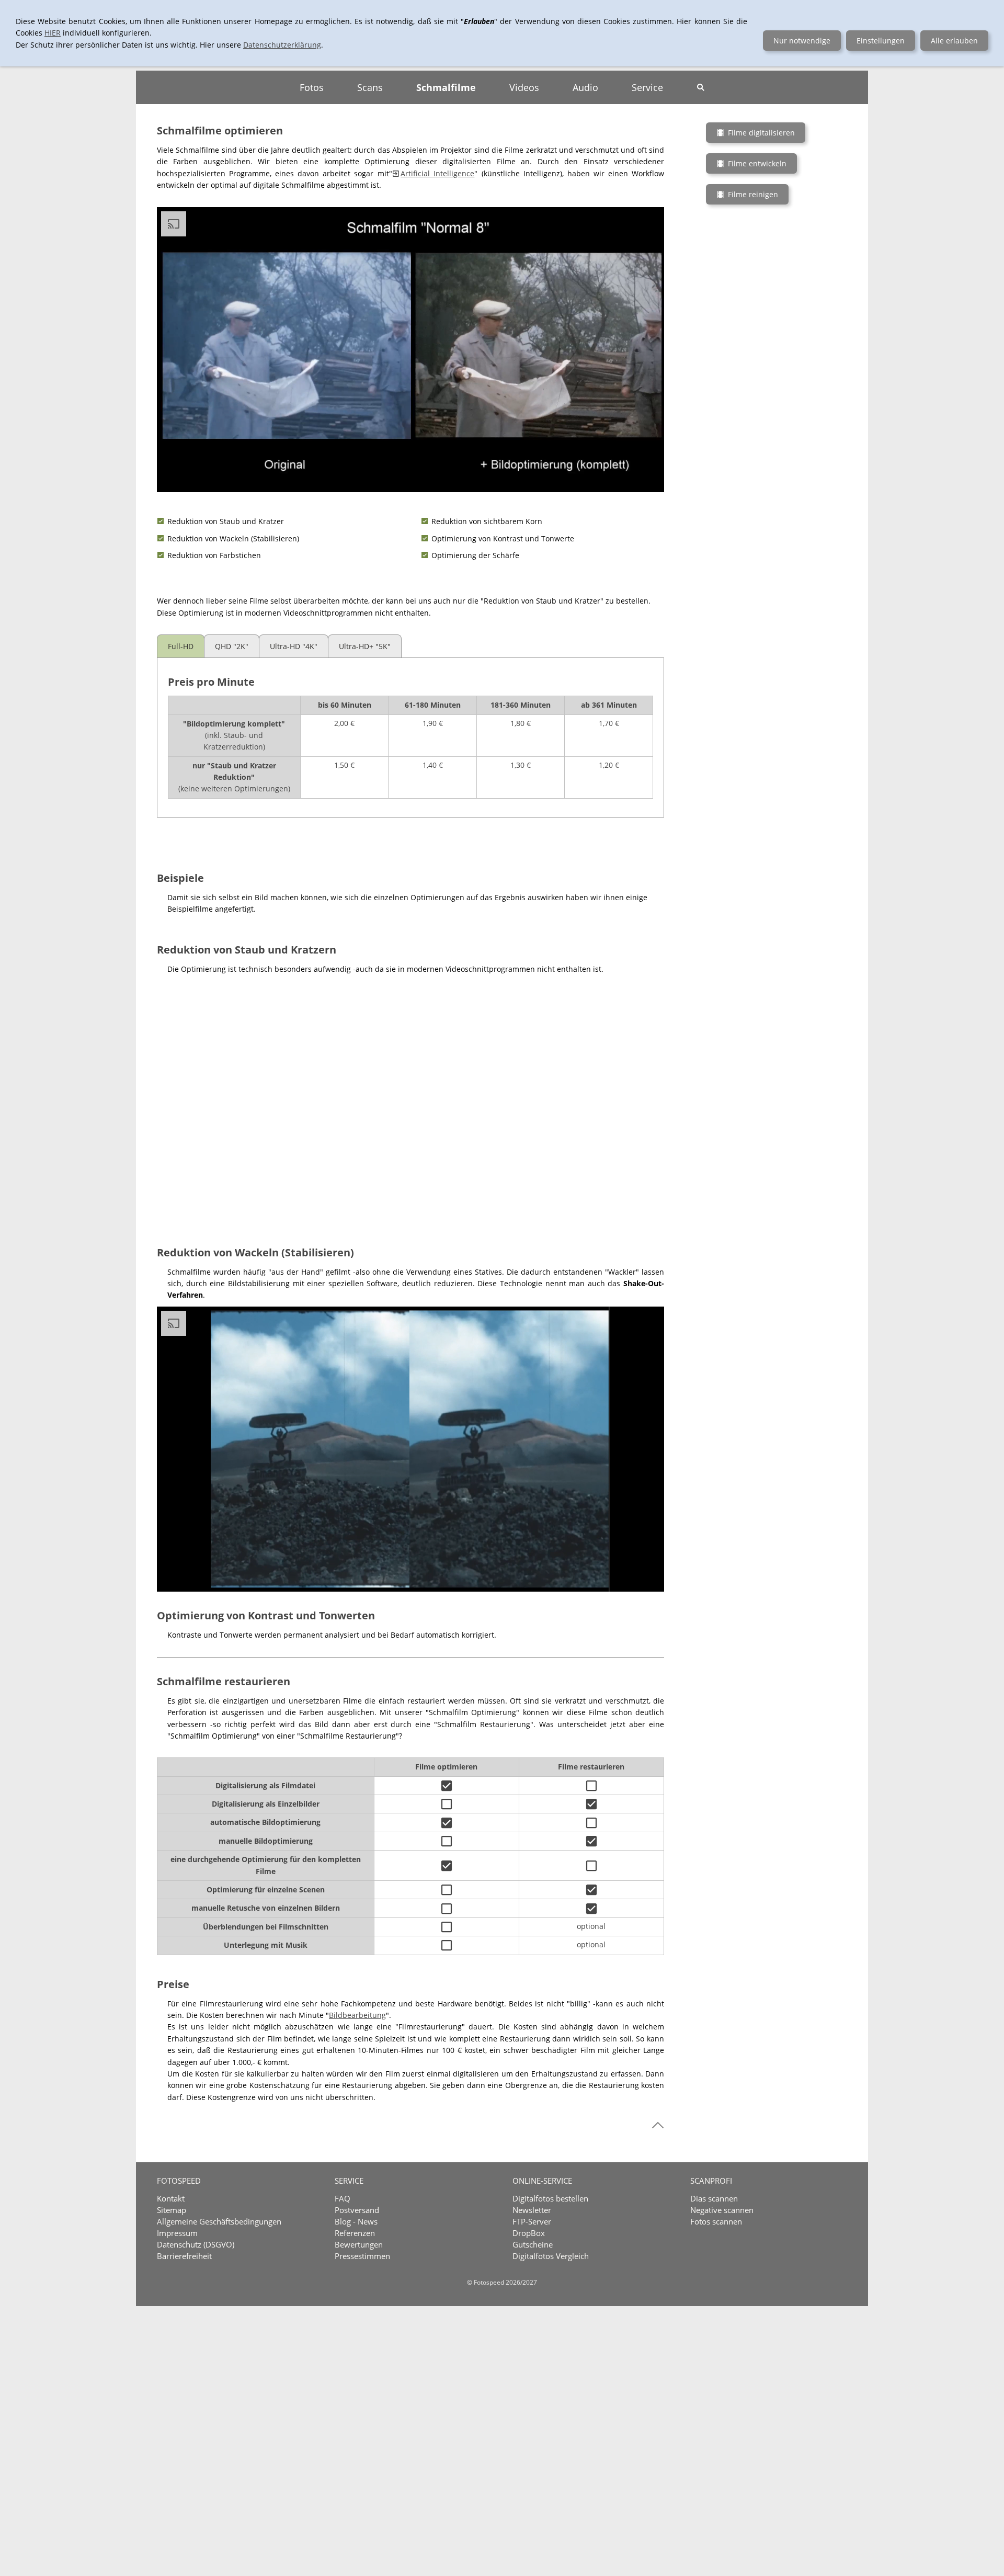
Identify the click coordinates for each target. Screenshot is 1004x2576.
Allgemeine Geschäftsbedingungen (219, 2221)
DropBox (529, 2233)
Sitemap (172, 2210)
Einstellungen (881, 41)
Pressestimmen (362, 2256)
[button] (649, 478)
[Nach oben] (658, 2125)
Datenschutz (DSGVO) (196, 2244)
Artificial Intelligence (437, 173)
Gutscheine (533, 2244)
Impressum (177, 2233)
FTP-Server (532, 2221)
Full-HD (181, 646)
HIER (53, 33)
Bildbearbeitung (357, 2015)
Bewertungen (359, 2244)
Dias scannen (714, 2198)
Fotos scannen (716, 2221)
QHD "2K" (232, 646)
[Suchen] (701, 87)
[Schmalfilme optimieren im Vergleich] (410, 1099)
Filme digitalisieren (761, 133)
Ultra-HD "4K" (294, 646)
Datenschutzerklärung (282, 45)
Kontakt (171, 2198)
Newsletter (532, 2210)
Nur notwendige (802, 41)
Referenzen (355, 2233)
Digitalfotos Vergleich (551, 2256)
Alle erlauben (954, 41)
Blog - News (356, 2221)
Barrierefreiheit (184, 2256)
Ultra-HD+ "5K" (365, 646)
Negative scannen (722, 2210)
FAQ (343, 2198)
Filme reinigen (753, 194)
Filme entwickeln (757, 163)
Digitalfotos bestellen (550, 2198)
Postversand (357, 2210)
